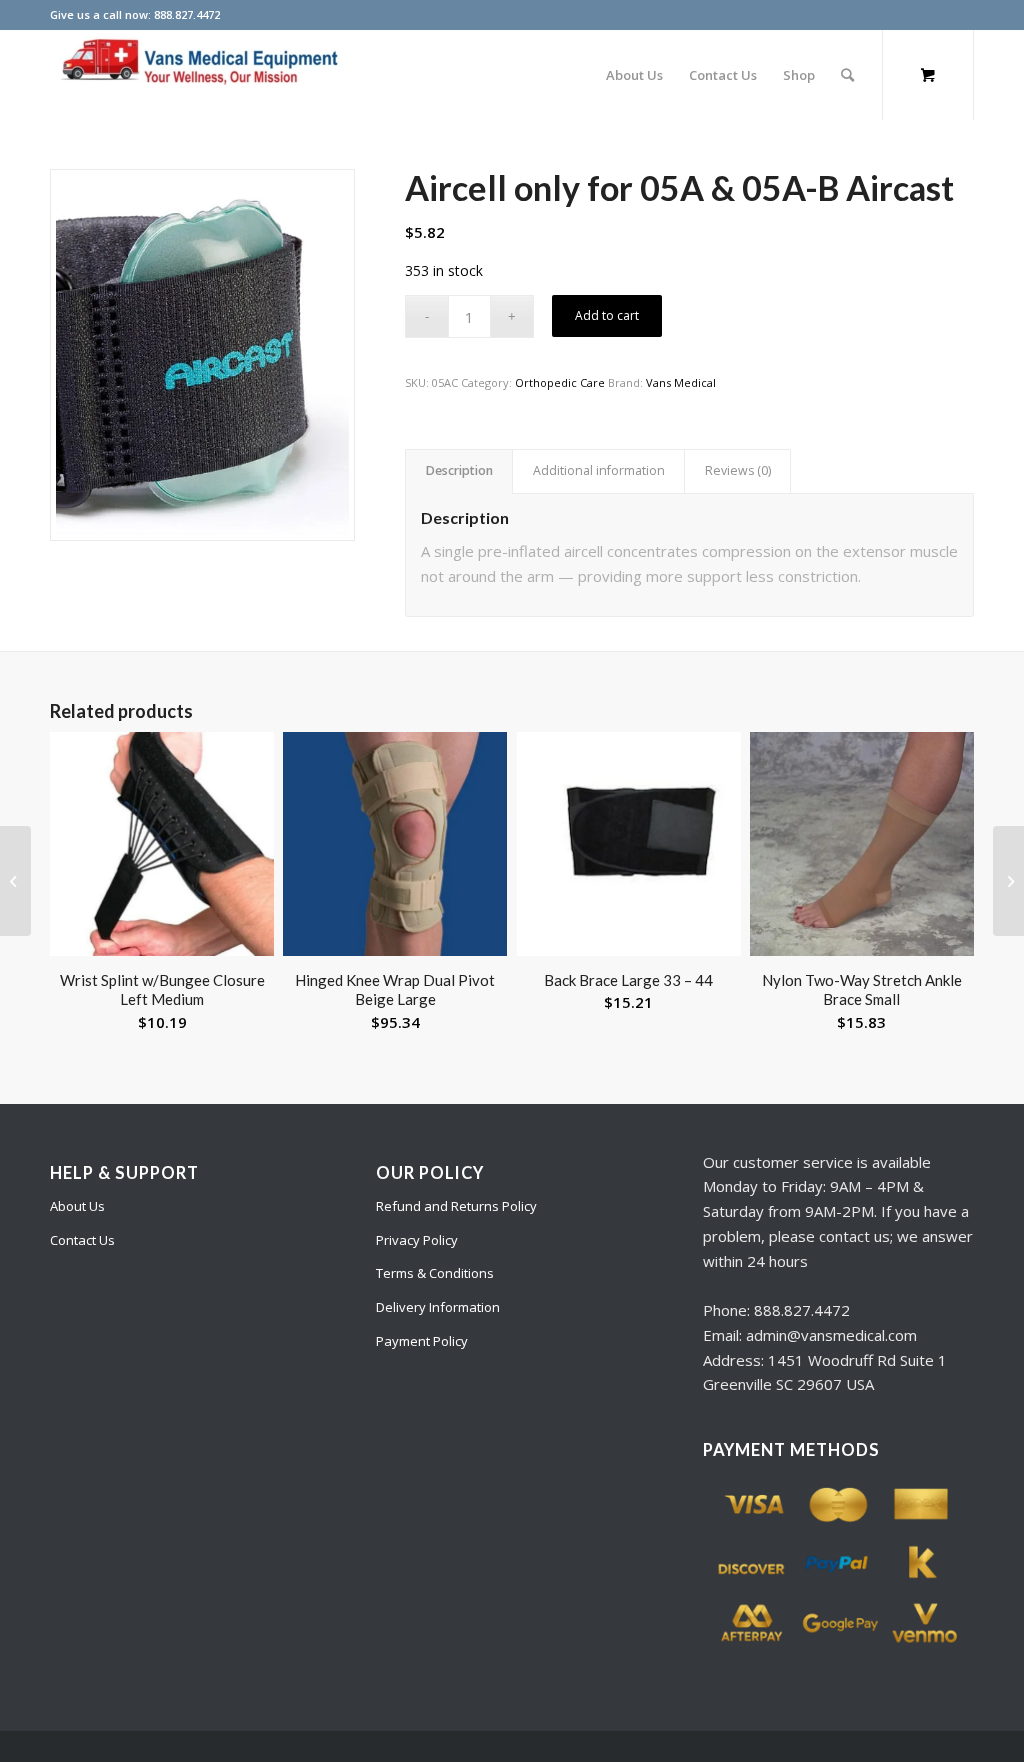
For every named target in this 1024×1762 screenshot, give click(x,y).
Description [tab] (459, 470)
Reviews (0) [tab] (738, 470)
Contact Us (82, 1240)
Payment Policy (422, 1341)
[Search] (847, 75)
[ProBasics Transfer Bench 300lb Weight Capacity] (15, 881)
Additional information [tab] (599, 470)
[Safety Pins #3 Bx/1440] (1008, 881)
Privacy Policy (417, 1240)
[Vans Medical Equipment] (200, 75)
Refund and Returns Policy (456, 1206)
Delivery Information (438, 1307)
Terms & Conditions (435, 1273)
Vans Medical (681, 382)
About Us (77, 1206)
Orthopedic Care (560, 382)
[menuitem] (634, 75)
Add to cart (607, 315)
